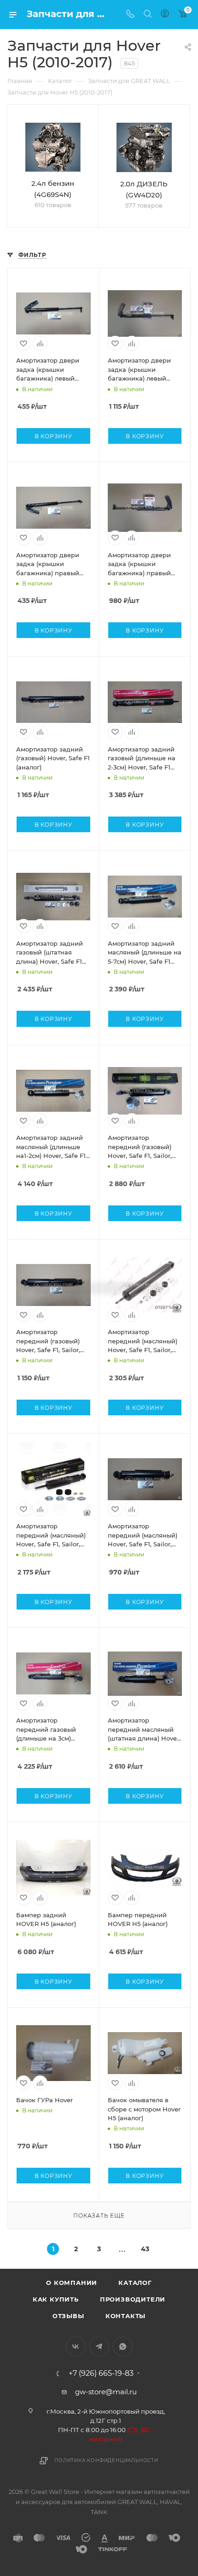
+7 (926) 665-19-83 (101, 2373)
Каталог (135, 2283)
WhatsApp (123, 2346)
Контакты (125, 2316)
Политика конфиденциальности (106, 2460)
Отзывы (68, 2316)
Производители (133, 2299)
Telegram (99, 2346)
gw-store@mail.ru (106, 2392)
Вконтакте (76, 2346)
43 (145, 2249)
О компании (72, 2283)
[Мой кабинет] (165, 15)
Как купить (56, 2299)
